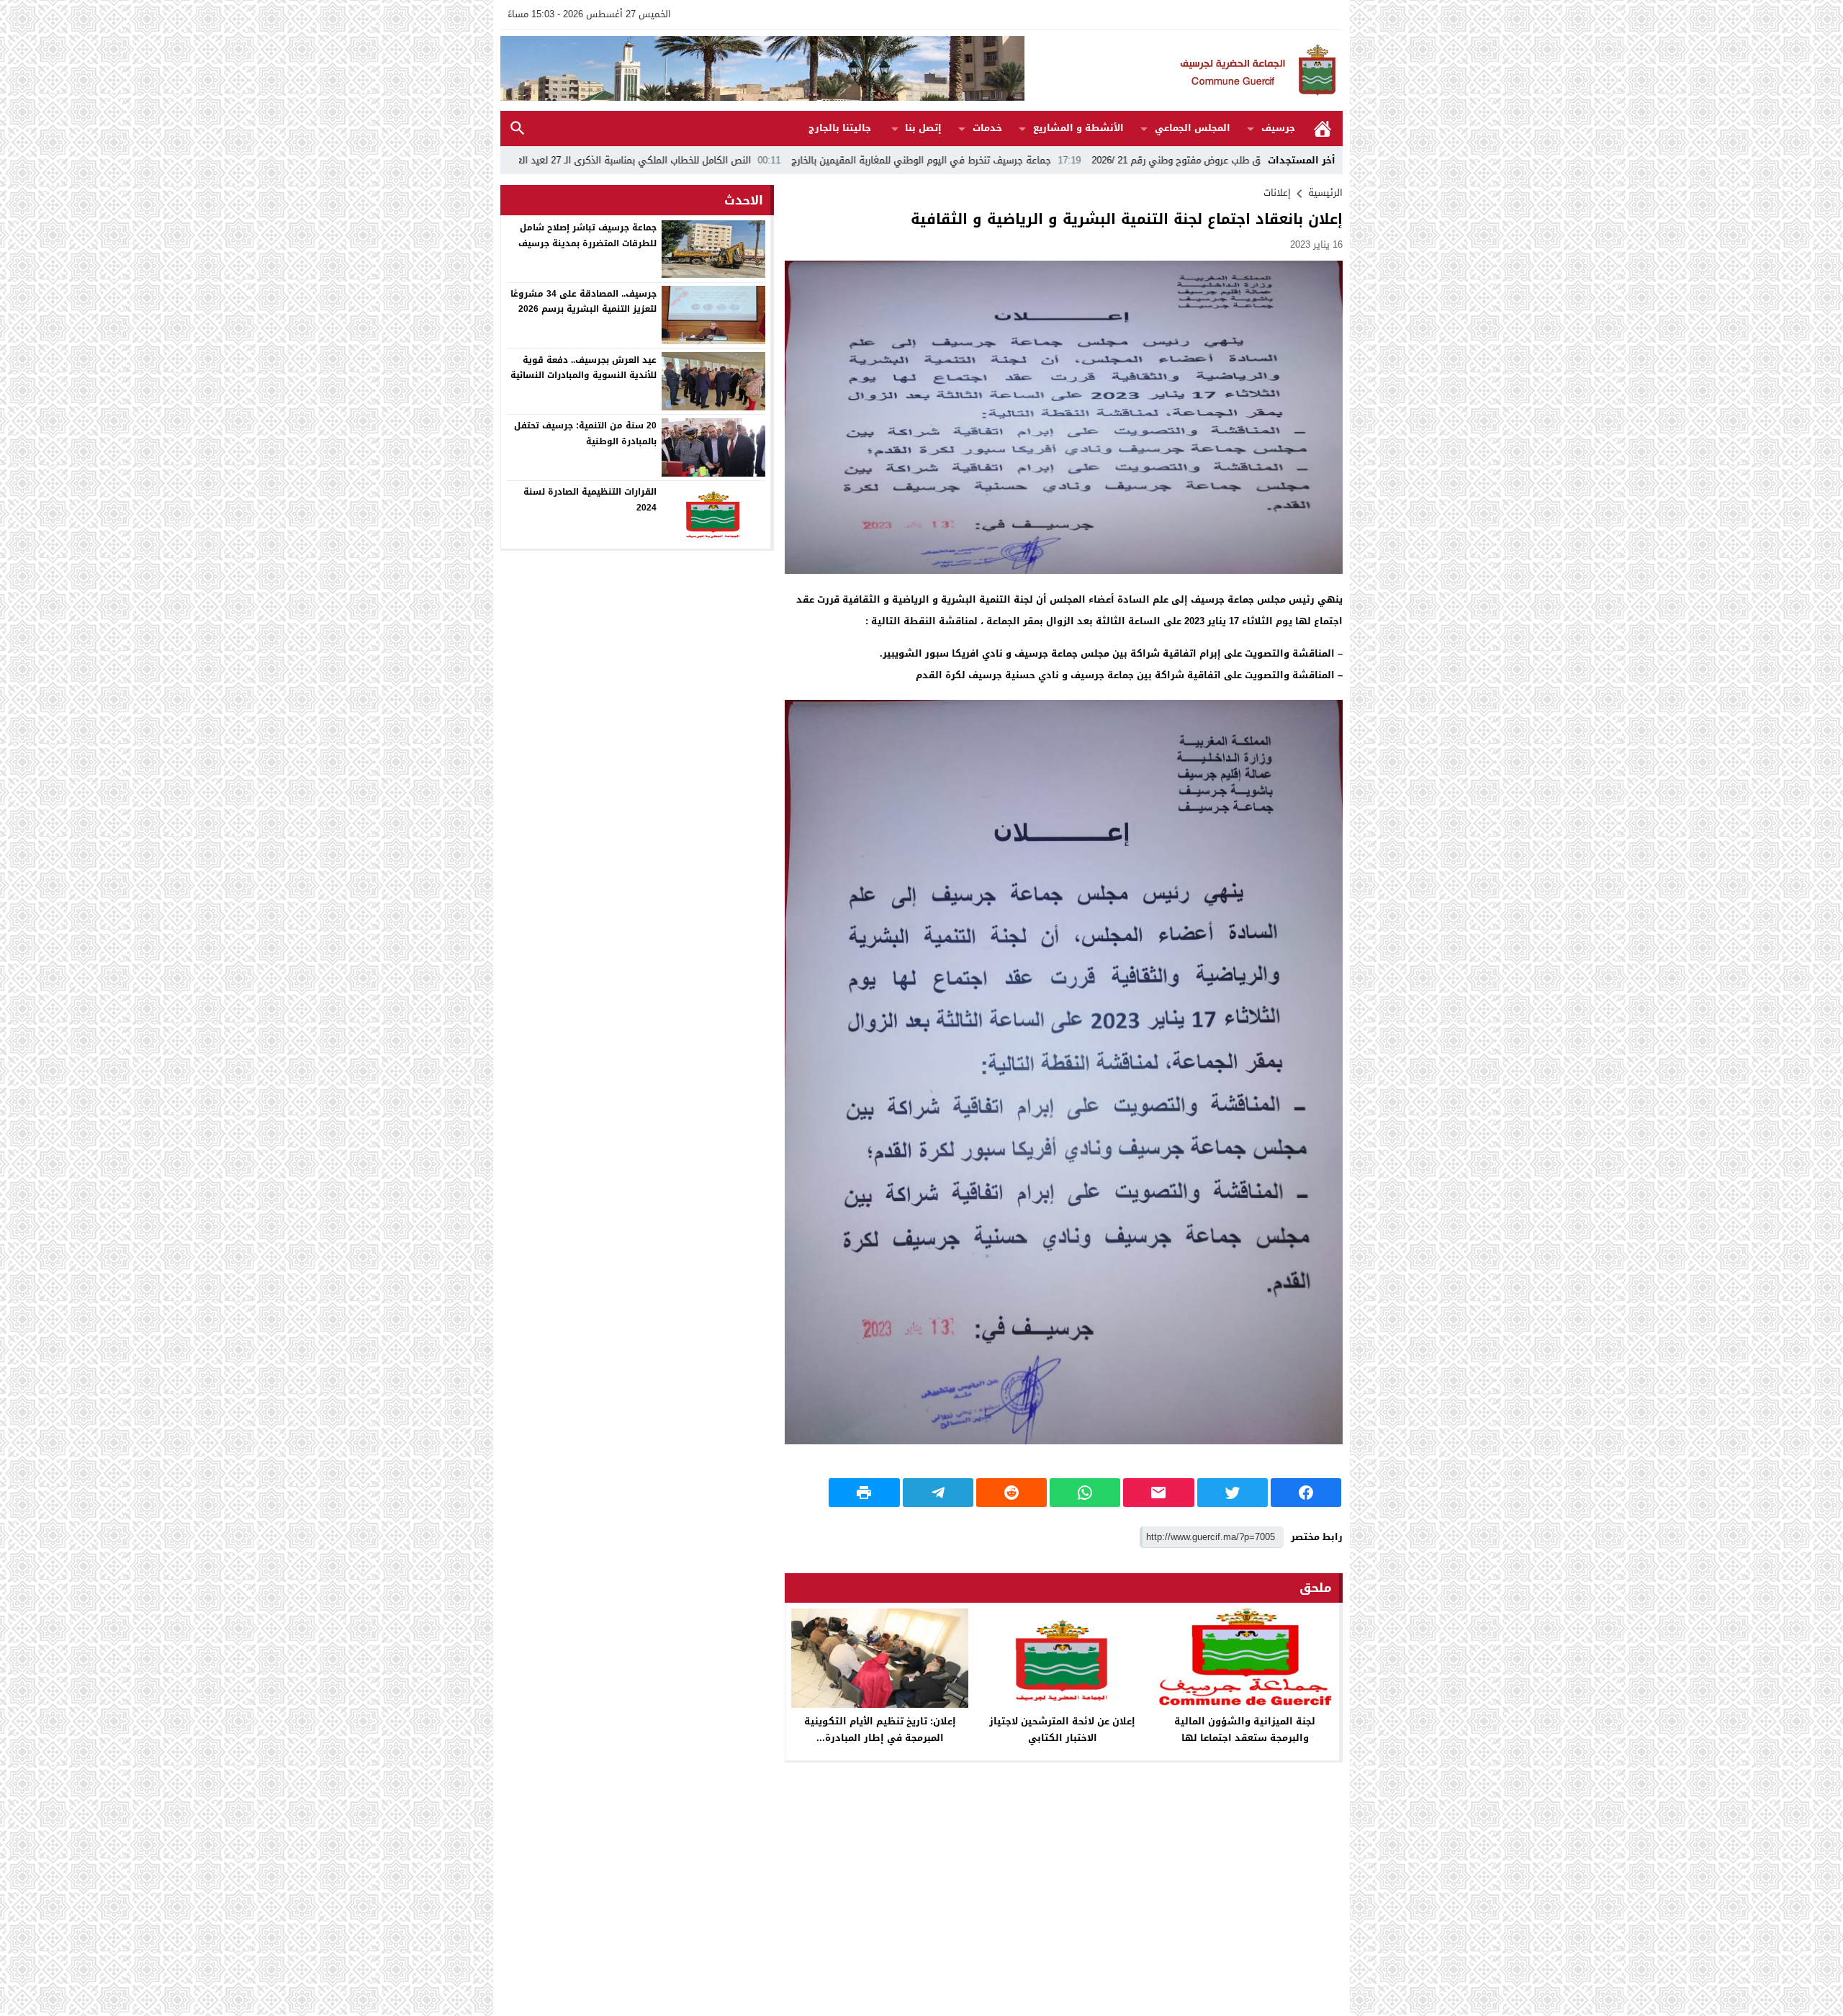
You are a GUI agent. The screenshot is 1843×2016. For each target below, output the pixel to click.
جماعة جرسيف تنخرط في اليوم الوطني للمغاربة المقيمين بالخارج (1065, 160)
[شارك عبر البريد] (1158, 1493)
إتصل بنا (923, 128)
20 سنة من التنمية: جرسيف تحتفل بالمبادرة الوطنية (585, 433)
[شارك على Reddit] (1011, 1493)
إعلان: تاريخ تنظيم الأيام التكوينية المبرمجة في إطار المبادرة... (880, 1729)
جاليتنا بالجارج (840, 128)
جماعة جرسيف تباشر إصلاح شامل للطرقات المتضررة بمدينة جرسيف (587, 235)
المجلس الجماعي (1193, 128)
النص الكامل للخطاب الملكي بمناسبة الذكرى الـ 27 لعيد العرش (770, 160)
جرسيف (1278, 128)
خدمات (987, 128)
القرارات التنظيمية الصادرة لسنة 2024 (590, 500)
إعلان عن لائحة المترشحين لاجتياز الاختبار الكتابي (1062, 1729)
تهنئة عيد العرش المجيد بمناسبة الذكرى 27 (518, 160)
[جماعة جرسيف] (1184, 70)
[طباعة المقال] (864, 1493)
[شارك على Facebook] (1306, 1493)
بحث (518, 129)
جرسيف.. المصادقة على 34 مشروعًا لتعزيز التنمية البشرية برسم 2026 (583, 301)
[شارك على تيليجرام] (938, 1493)
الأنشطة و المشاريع (1078, 128)
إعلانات (1277, 193)
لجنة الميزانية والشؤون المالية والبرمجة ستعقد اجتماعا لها (1245, 1729)
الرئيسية (1322, 129)
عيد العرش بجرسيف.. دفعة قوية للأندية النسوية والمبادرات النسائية (583, 367)
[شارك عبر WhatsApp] (1085, 1493)
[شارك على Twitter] (1233, 1493)
